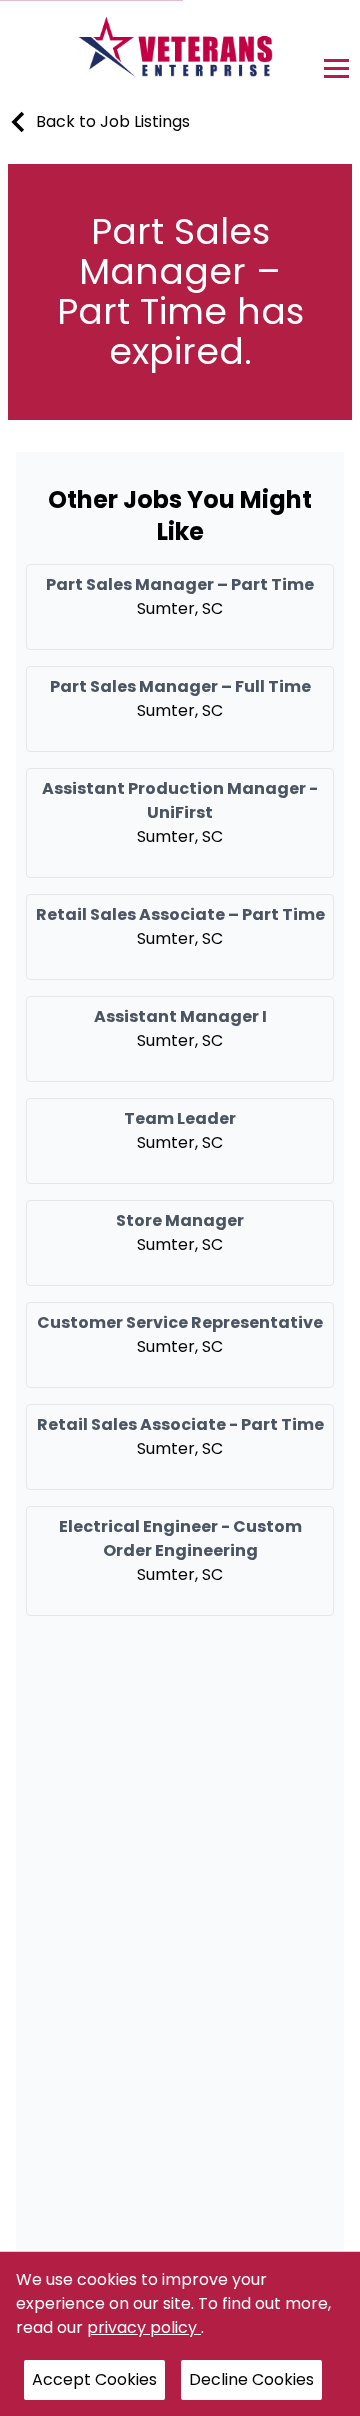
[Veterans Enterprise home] (180, 52)
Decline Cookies (251, 2379)
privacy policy (144, 2327)
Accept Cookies (94, 2379)
